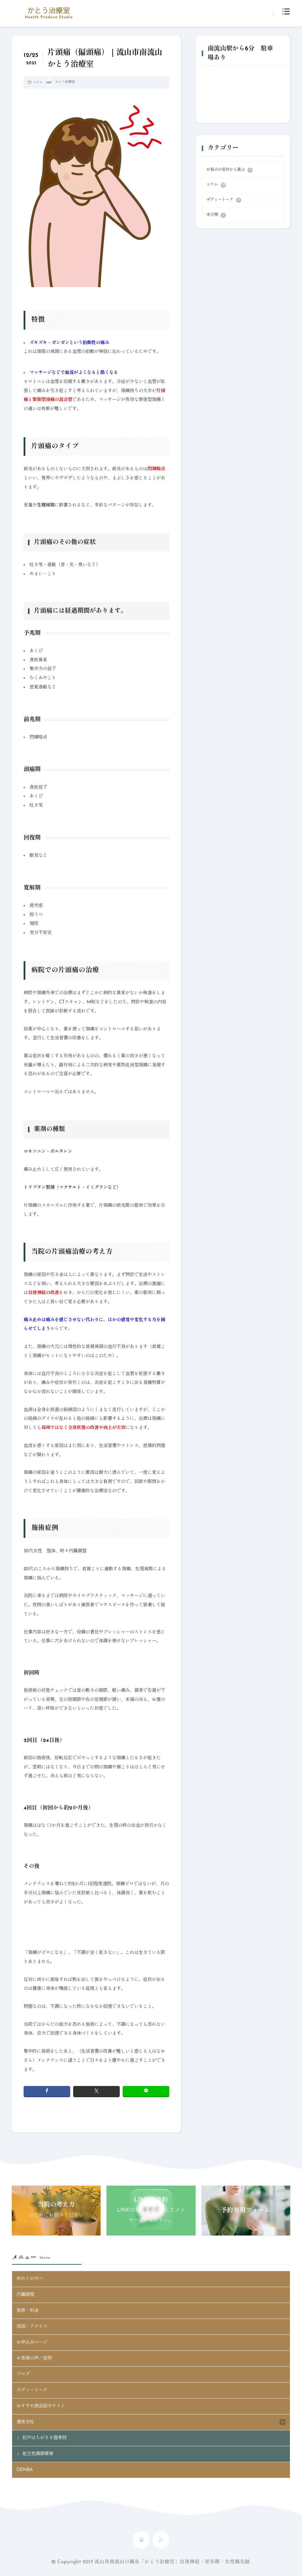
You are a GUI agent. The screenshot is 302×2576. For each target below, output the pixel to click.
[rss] (161, 2540)
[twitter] (96, 2091)
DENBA (25, 2470)
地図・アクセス (32, 2327)
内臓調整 (25, 2295)
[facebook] (47, 2091)
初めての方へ (30, 2279)
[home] (141, 2540)
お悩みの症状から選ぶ (229, 170)
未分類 (215, 215)
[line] (146, 2091)
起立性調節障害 (38, 2454)
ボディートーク (223, 200)
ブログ (23, 2374)
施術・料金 (28, 2311)
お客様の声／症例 (34, 2358)
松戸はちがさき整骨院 (45, 2438)
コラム (38, 83)
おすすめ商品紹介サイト (41, 2406)
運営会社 (25, 2422)
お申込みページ (32, 2342)
